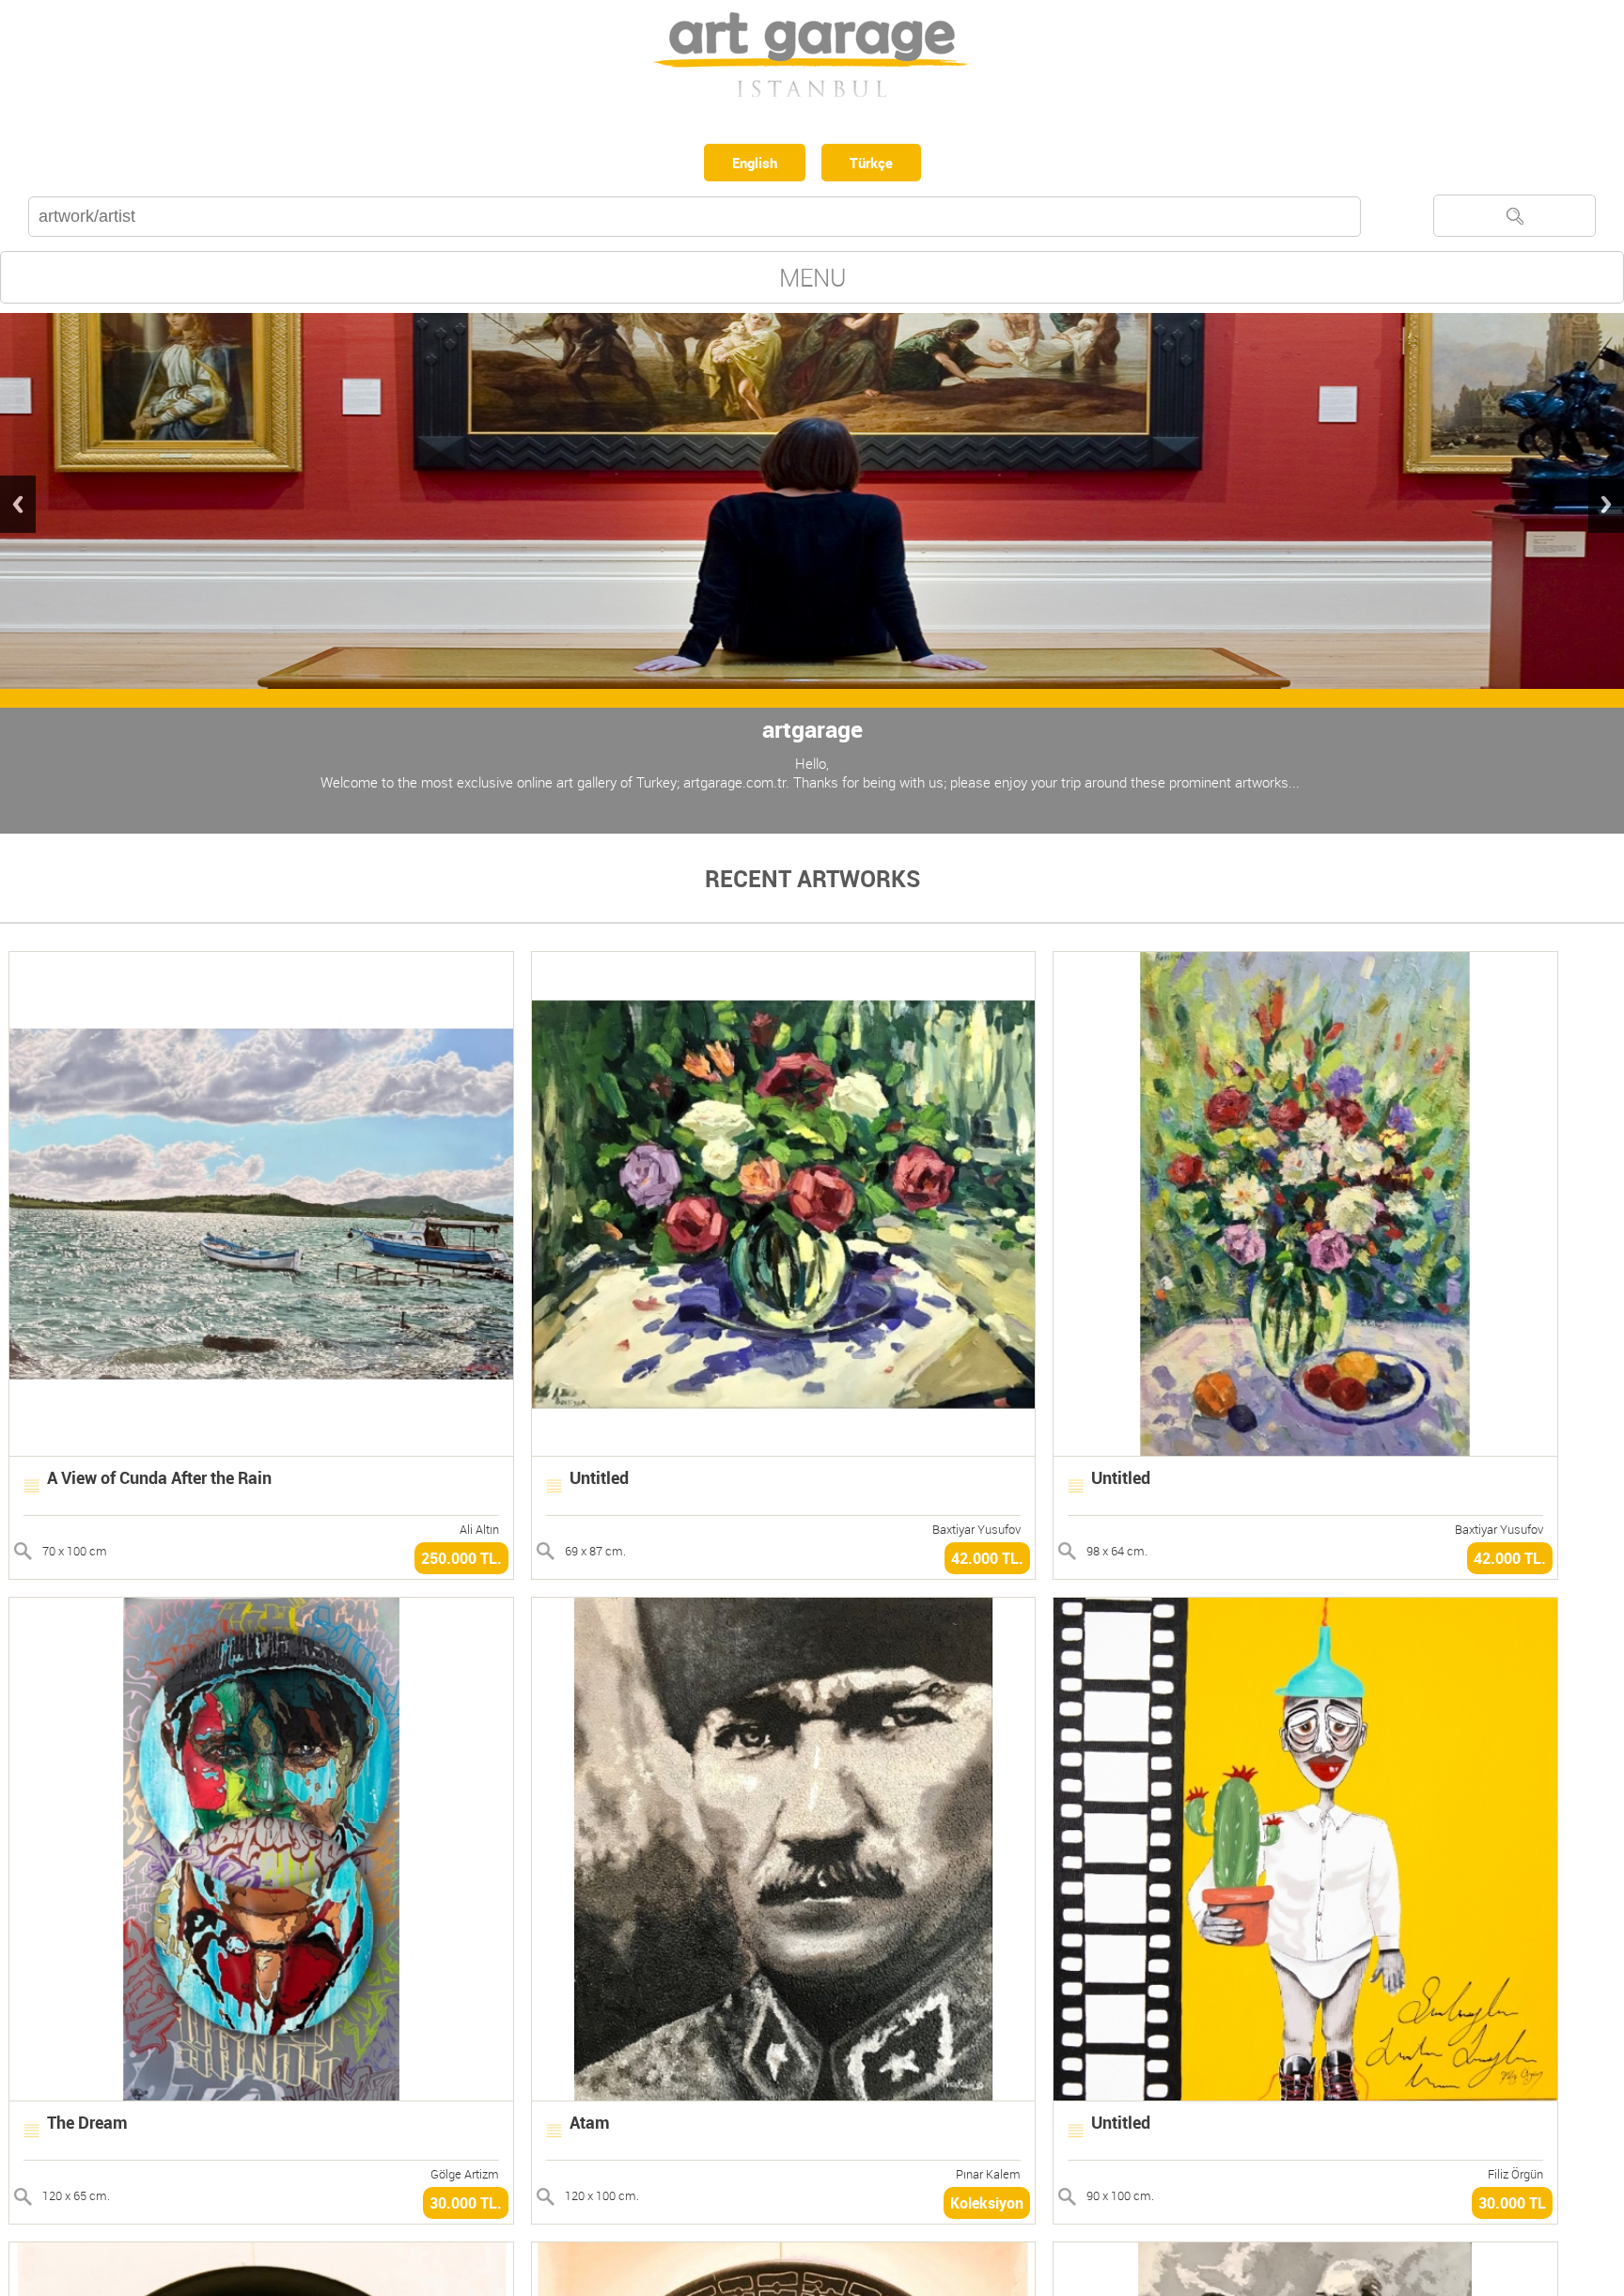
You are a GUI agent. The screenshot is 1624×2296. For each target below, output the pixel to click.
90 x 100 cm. (1120, 2199)
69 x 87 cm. (595, 1554)
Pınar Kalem (988, 2178)
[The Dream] (261, 2099)
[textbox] (695, 220)
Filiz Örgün (1515, 2178)
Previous (18, 508)
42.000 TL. (987, 1562)
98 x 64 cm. (1117, 1554)
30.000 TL (1512, 2207)
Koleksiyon (987, 2207)
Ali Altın (479, 1533)
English (751, 164)
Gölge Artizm (465, 2178)
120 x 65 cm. (76, 2199)
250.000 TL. (461, 1562)
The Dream (87, 2126)
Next (1606, 508)
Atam (590, 2126)
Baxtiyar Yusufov (976, 1533)
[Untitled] (784, 1454)
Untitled (599, 1481)
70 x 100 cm (75, 1554)
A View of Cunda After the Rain (159, 1481)
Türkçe (876, 164)
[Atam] (784, 2099)
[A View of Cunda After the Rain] (261, 1454)
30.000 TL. (466, 2207)
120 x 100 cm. (602, 2199)
